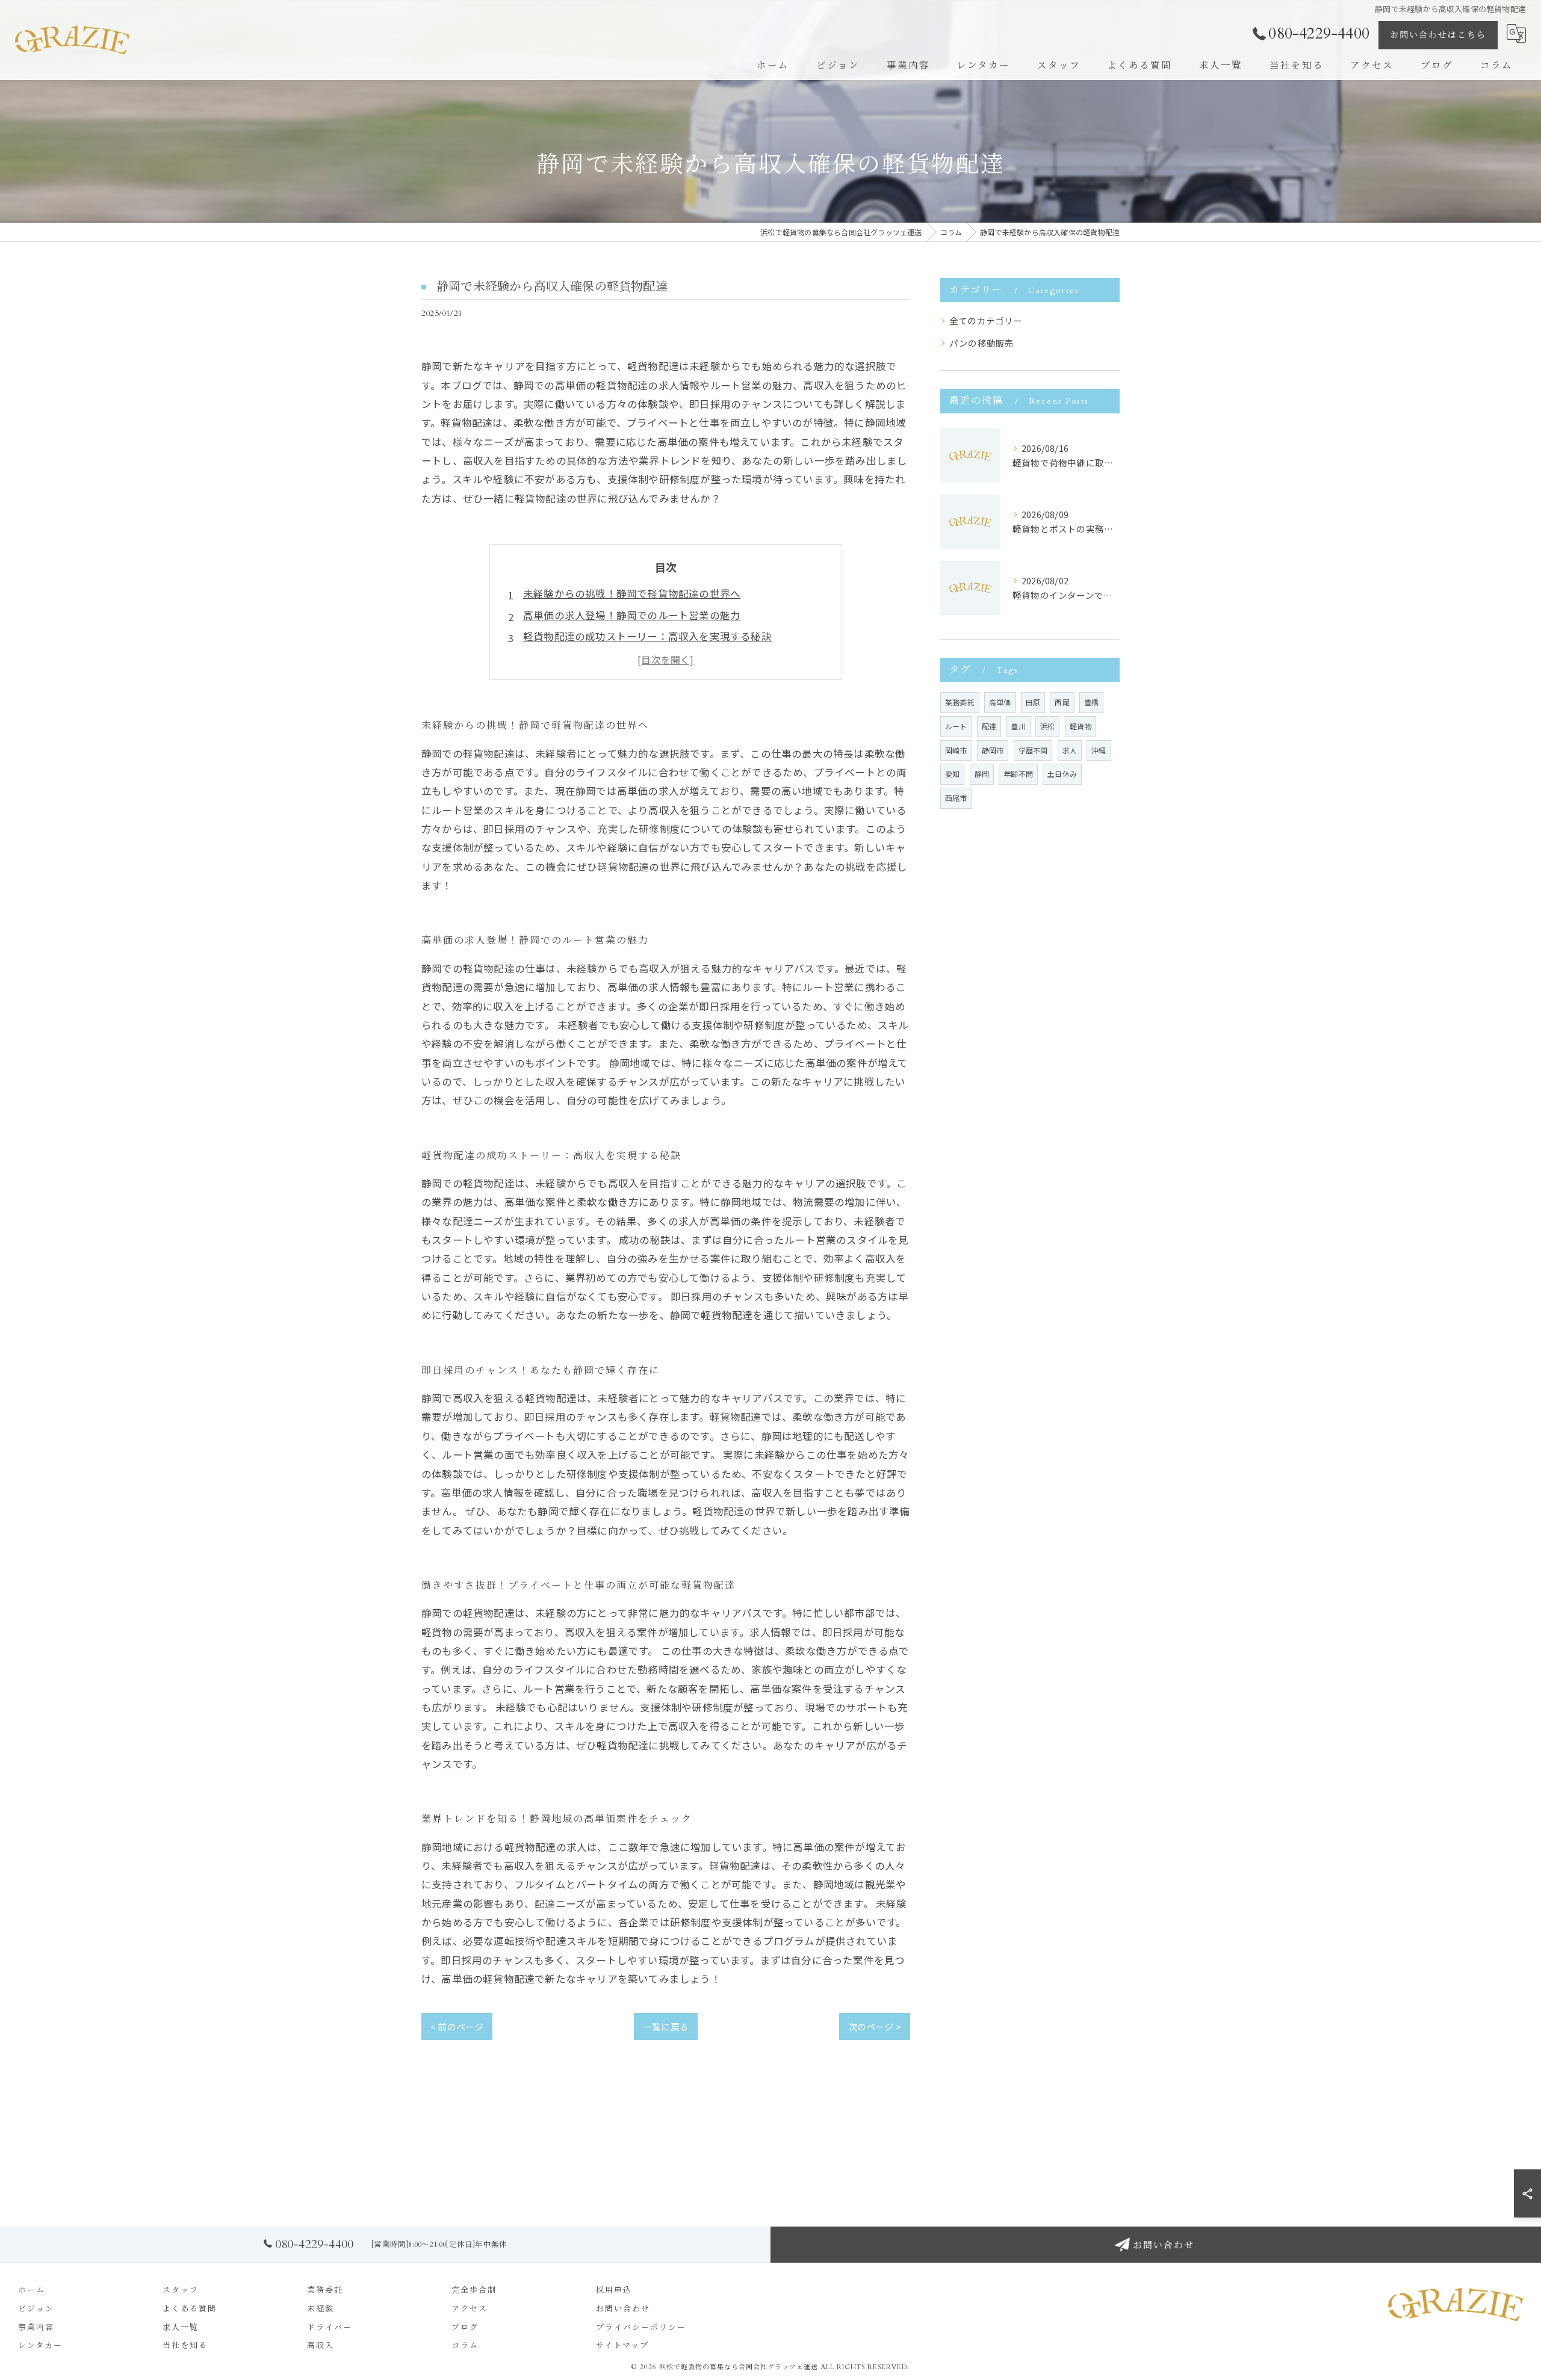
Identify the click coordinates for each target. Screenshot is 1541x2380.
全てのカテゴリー (986, 320)
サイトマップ (622, 2346)
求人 (1070, 750)
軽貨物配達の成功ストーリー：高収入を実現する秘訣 (647, 636)
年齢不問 (1018, 774)
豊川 (1018, 726)
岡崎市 (956, 750)
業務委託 (960, 702)
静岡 (982, 774)
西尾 (1062, 702)
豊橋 (1091, 702)
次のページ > (875, 2026)
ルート (956, 726)
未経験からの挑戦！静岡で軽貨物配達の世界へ (632, 593)
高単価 (1000, 702)
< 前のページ (457, 2026)
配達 (989, 726)
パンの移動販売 (981, 343)
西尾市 (956, 798)
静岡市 (993, 750)
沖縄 (1099, 750)
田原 (1033, 702)
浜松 (1047, 726)
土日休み (1062, 774)
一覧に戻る (666, 2026)
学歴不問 (1033, 750)
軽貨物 (1081, 726)
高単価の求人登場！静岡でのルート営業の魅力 (632, 615)
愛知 (952, 774)
